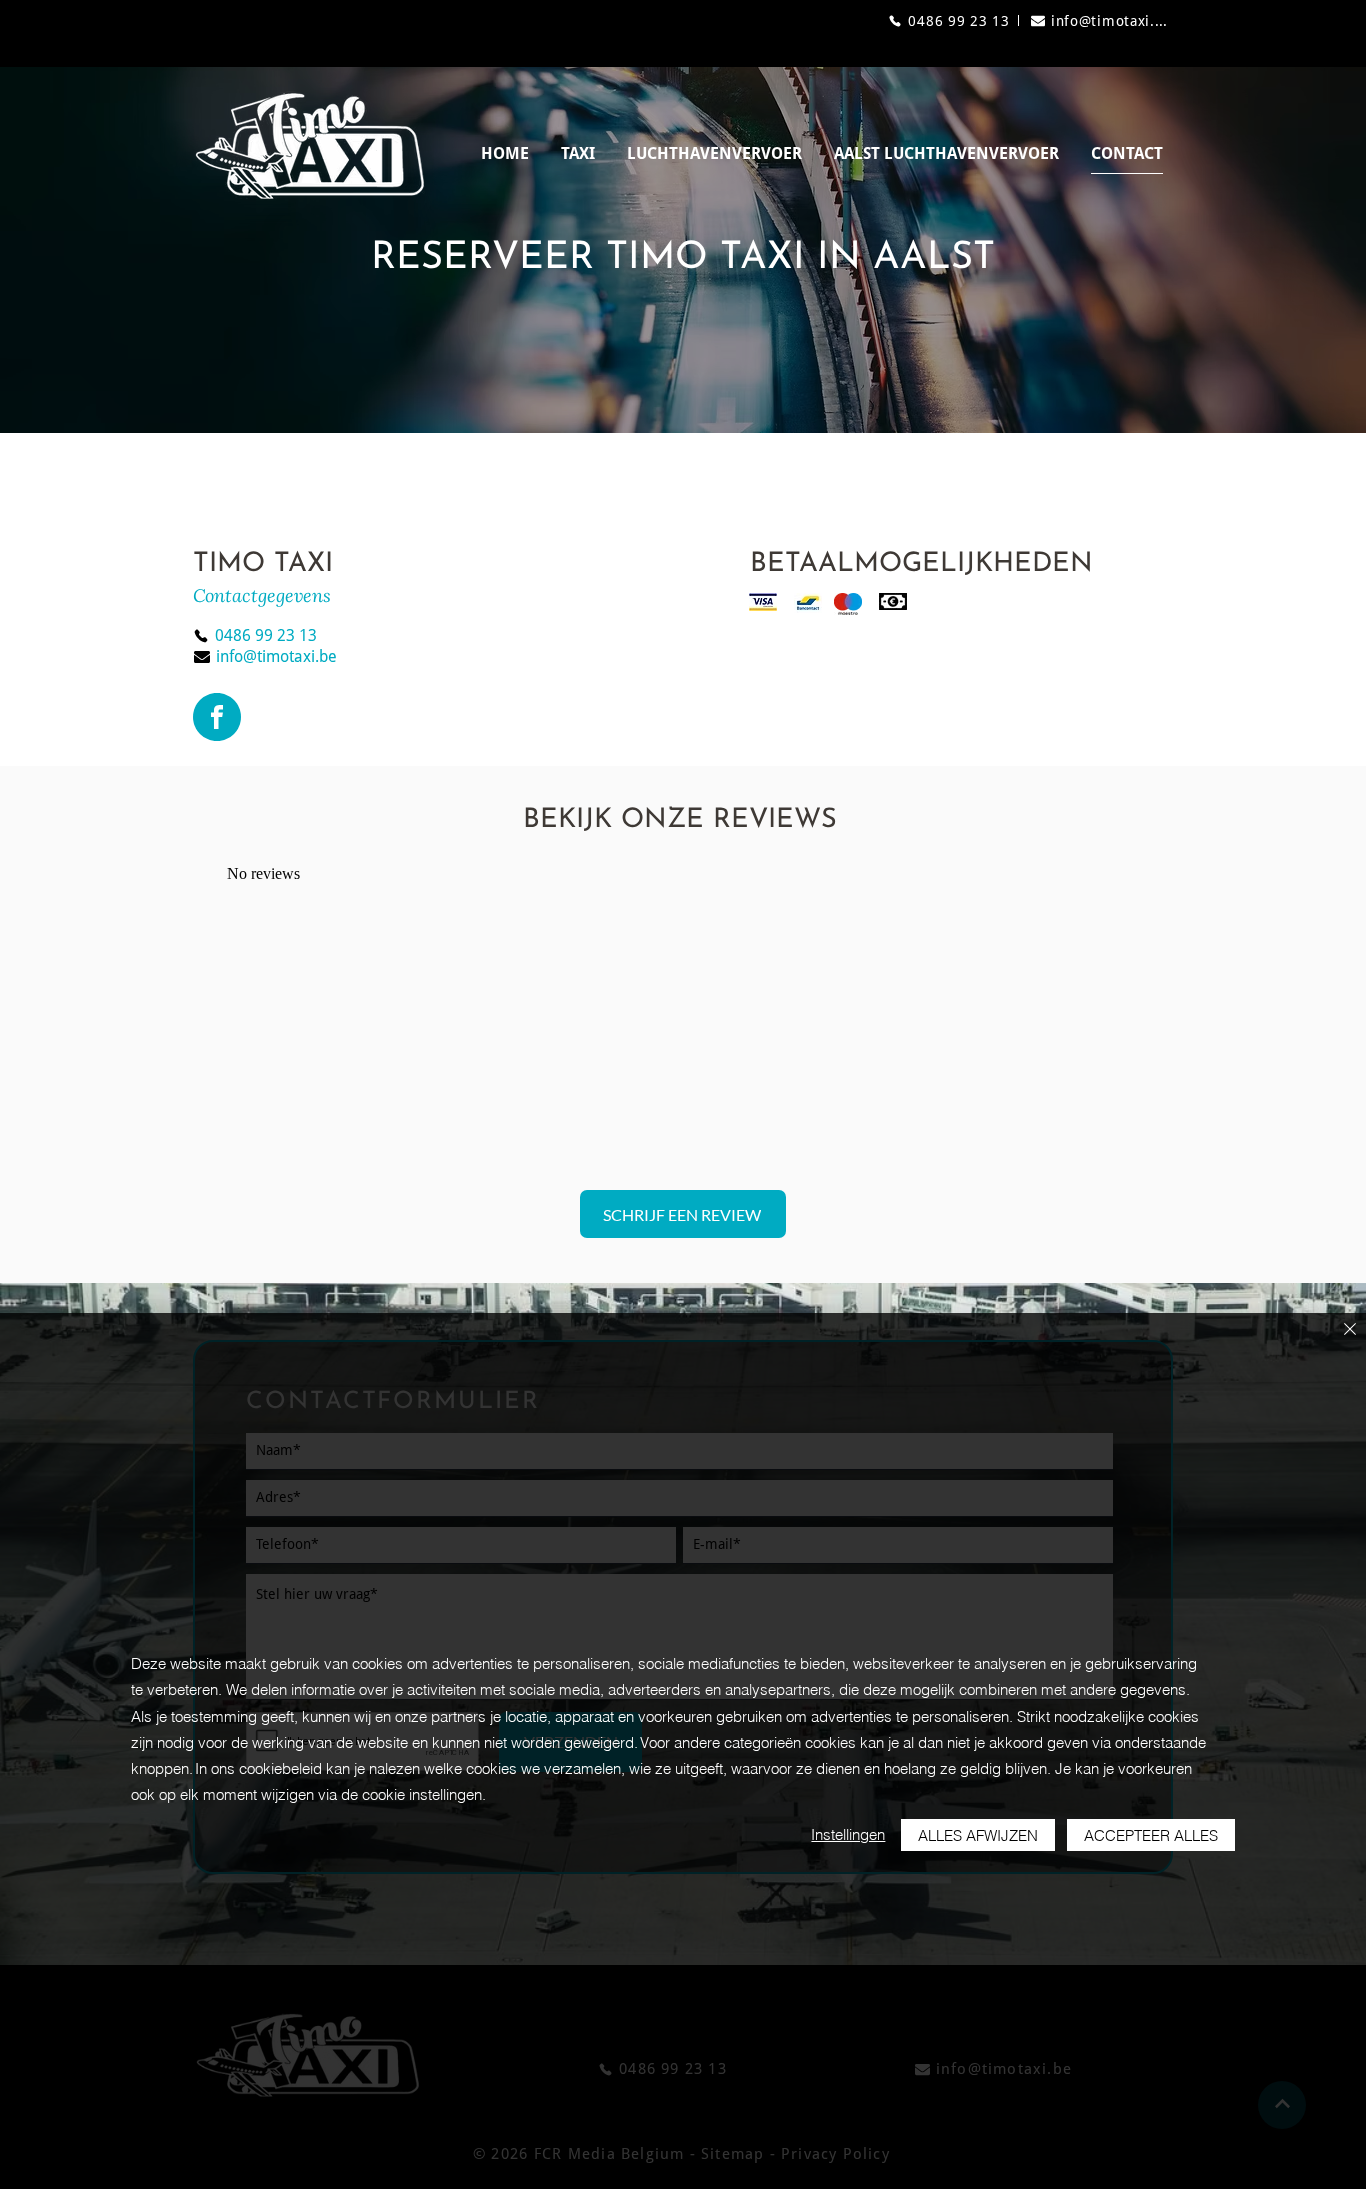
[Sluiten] (1350, 1330)
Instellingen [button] (848, 1834)
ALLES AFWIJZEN (978, 1835)
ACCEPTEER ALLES (1151, 1835)
